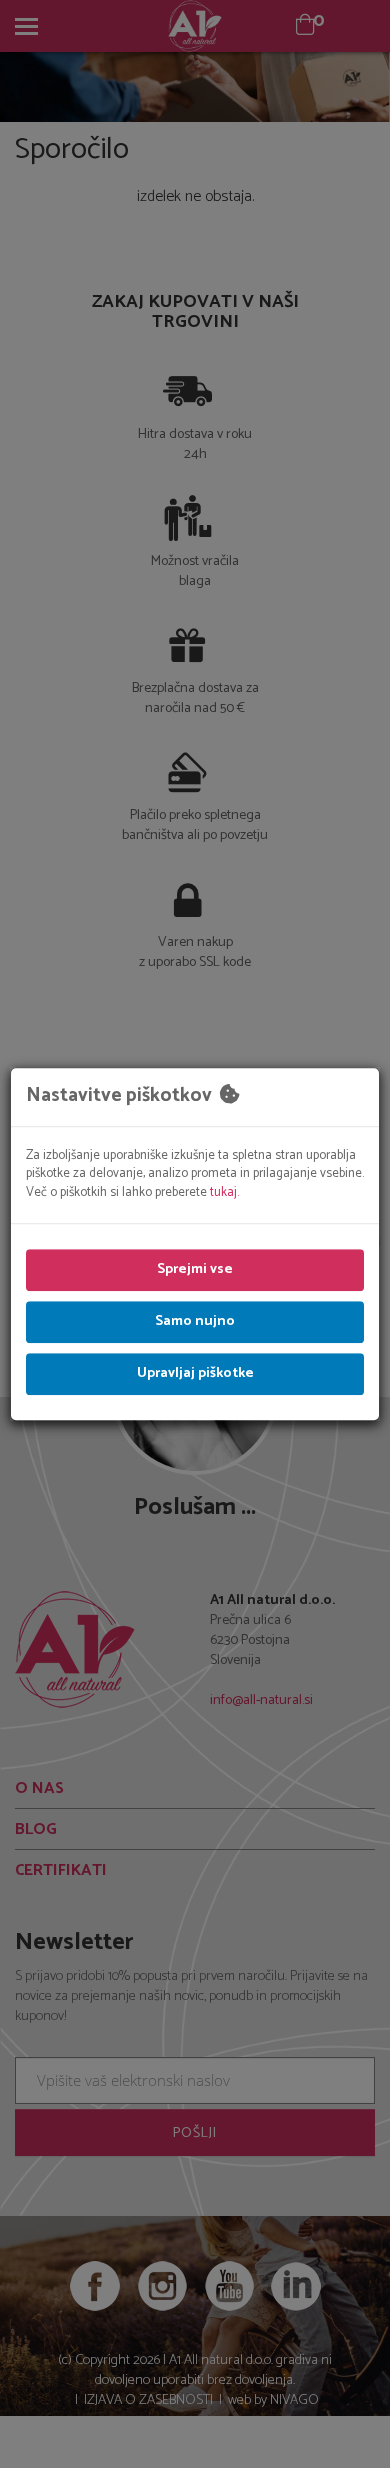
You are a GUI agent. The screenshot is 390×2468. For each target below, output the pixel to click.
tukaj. (224, 1192)
